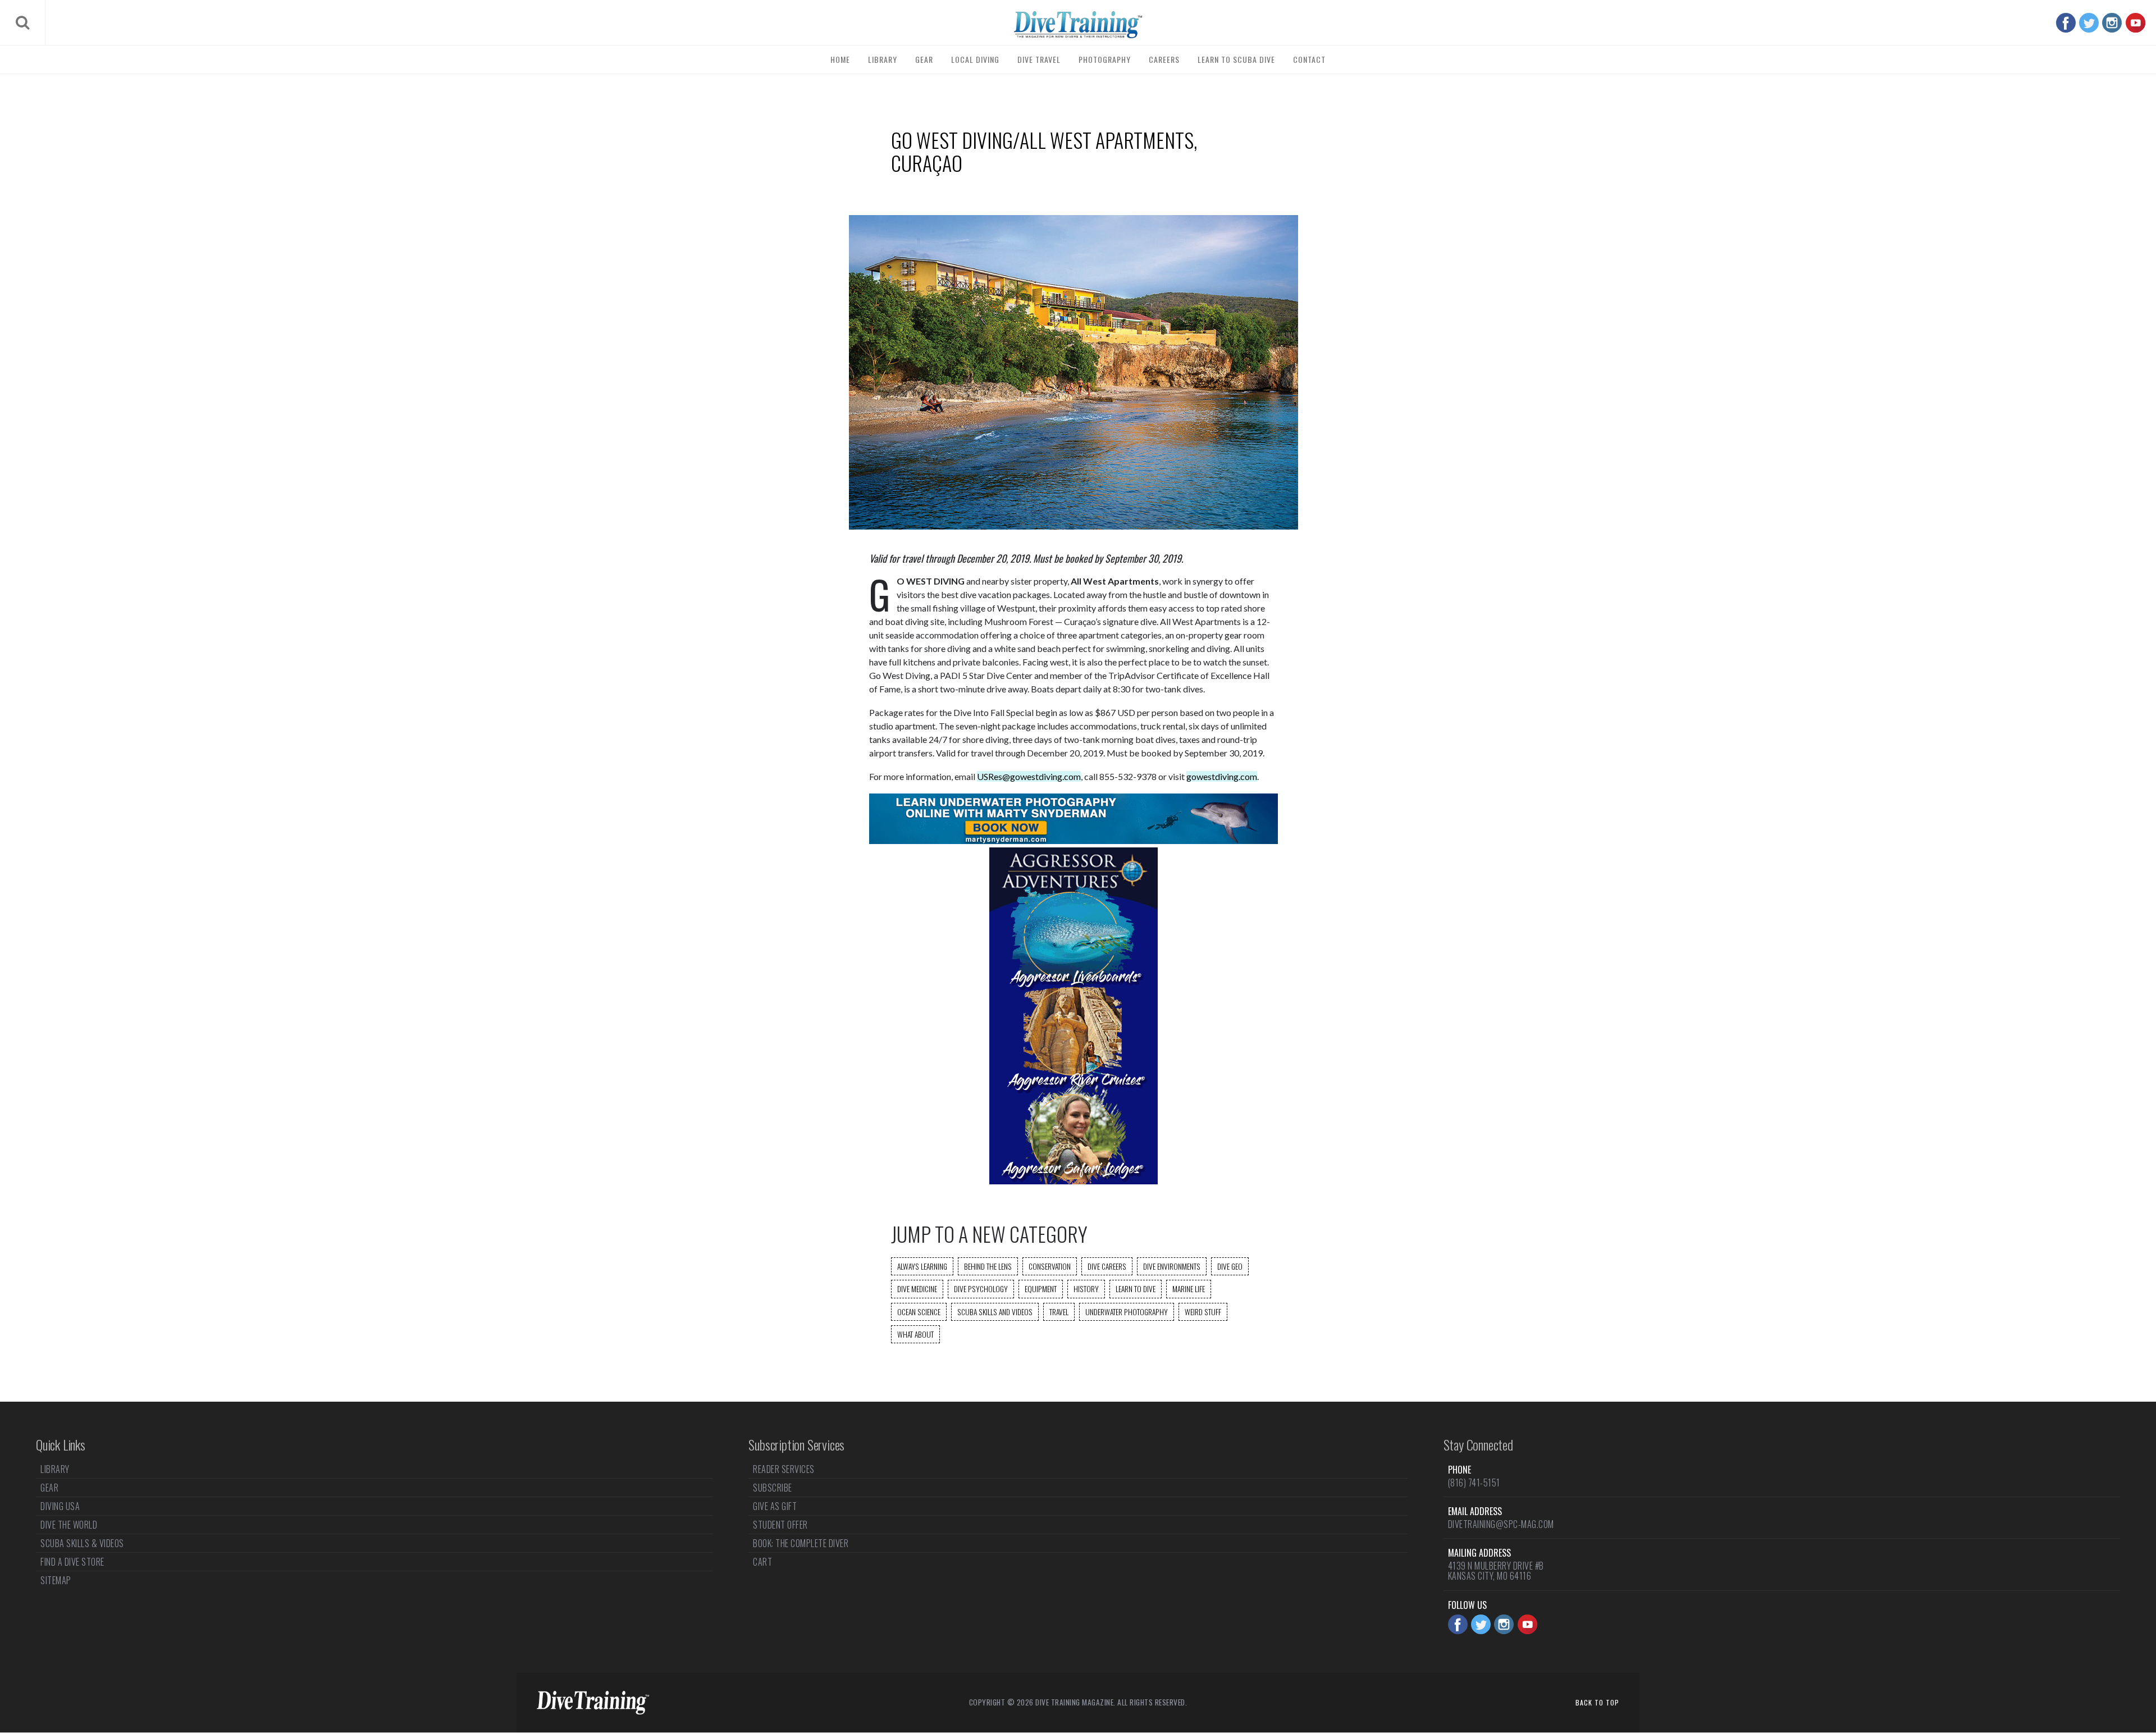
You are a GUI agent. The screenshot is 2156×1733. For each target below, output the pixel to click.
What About (915, 1334)
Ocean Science (919, 1312)
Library (883, 59)
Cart (762, 1562)
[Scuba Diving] (1078, 25)
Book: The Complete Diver (801, 1543)
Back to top (1597, 1702)
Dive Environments (1172, 1266)
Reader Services (784, 1470)
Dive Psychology (981, 1289)
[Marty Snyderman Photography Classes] (1074, 840)
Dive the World (69, 1525)
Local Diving (975, 59)
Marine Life (1189, 1289)
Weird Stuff (1203, 1312)
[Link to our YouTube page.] (2136, 23)
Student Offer (780, 1525)
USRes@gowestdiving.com (1029, 776)
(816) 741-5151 (1474, 1483)
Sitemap (56, 1580)
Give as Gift (775, 1506)
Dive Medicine (917, 1289)
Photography (1105, 59)
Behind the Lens (988, 1266)
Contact (1309, 59)
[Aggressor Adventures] (1074, 1181)
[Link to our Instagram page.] (2112, 23)
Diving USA (60, 1506)
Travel (1059, 1312)
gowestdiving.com (1222, 776)
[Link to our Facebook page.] (2066, 23)
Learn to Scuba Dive (1236, 59)
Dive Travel (1039, 59)
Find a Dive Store (72, 1562)
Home (840, 59)
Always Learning (922, 1266)
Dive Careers (1107, 1266)
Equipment (1041, 1289)
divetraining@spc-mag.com (1501, 1524)
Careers (1164, 59)
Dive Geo (1230, 1266)
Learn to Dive (1136, 1289)
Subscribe (773, 1488)
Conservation (1050, 1266)
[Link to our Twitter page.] (2089, 23)
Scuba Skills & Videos (82, 1543)
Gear (924, 59)
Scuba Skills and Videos (995, 1312)
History (1086, 1289)
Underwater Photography (1127, 1312)
